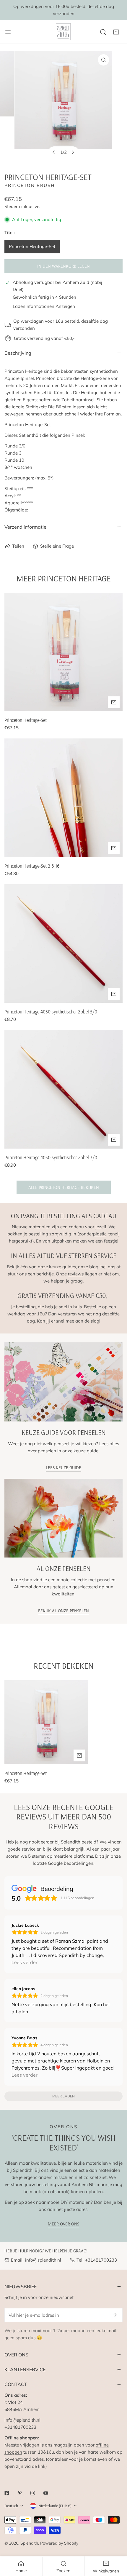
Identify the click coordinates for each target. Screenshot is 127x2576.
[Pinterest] (20, 2493)
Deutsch (11, 2506)
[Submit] (115, 2315)
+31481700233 (101, 2260)
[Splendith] (63, 32)
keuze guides (62, 1267)
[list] (63, 107)
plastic (100, 1234)
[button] (116, 32)
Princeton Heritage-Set (32, 246)
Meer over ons (63, 2224)
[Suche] (103, 32)
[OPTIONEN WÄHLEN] (114, 702)
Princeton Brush (30, 185)
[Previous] (54, 152)
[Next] (73, 152)
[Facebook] (7, 2493)
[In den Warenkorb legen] (114, 994)
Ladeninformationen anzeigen (44, 306)
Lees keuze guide (63, 1468)
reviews (76, 1274)
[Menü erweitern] (8, 32)
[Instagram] (33, 2493)
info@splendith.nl (43, 2260)
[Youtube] (46, 2493)
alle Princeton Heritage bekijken (64, 1187)
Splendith (29, 2543)
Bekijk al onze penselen (63, 1611)
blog (94, 1267)
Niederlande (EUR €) (55, 2506)
